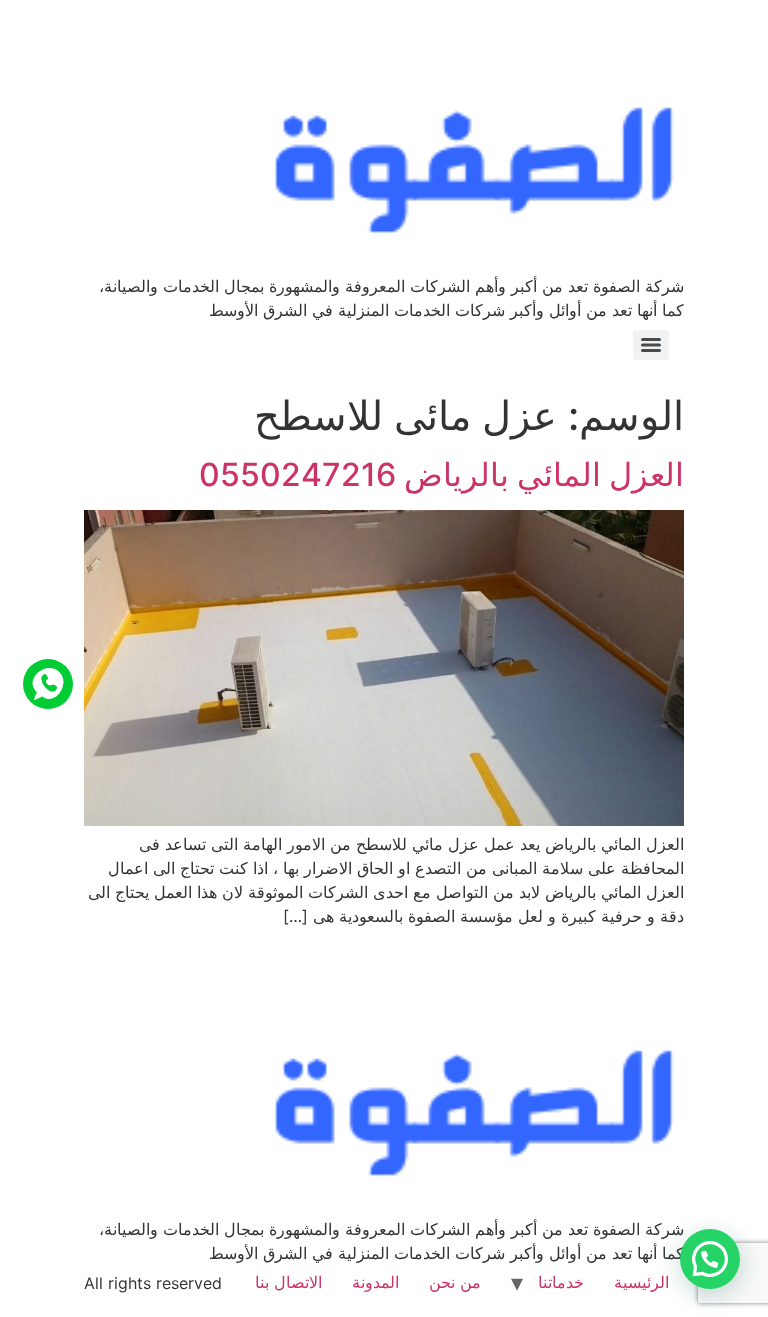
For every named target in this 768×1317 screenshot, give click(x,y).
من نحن (455, 1282)
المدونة (375, 1282)
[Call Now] (48, 684)
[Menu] (651, 345)
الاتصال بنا (288, 1282)
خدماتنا (561, 1282)
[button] (710, 1259)
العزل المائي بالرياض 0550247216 (441, 474)
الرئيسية (641, 1282)
